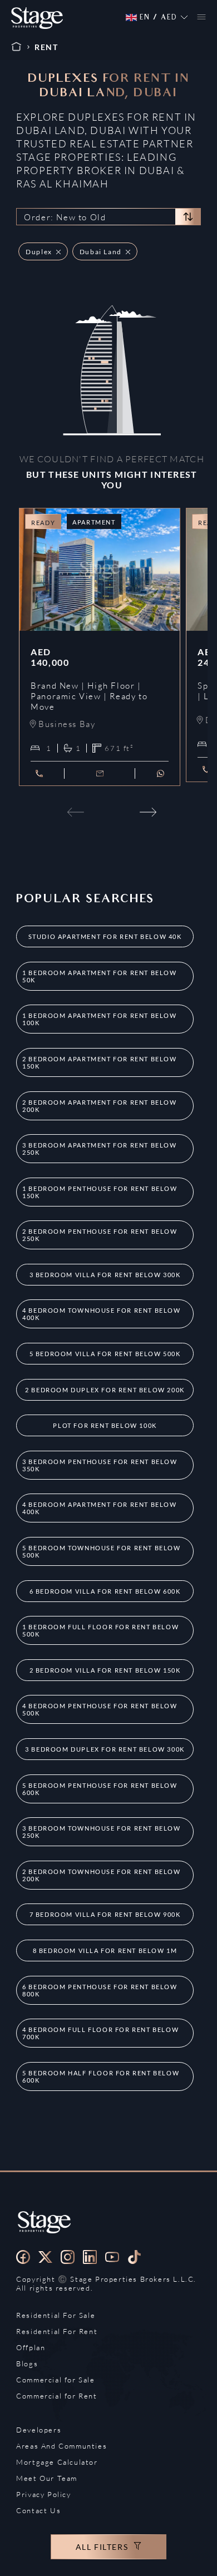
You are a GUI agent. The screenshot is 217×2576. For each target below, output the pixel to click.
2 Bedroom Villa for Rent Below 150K (105, 1670)
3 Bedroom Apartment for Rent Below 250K (99, 1149)
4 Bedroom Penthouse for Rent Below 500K (100, 1709)
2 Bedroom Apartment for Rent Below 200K (99, 1106)
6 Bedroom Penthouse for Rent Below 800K (100, 1990)
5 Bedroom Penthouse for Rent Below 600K (100, 1789)
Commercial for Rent (56, 2396)
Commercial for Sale (55, 2380)
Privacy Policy (43, 2494)
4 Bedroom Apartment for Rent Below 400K (99, 1508)
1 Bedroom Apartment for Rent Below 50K (99, 976)
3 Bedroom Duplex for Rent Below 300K (105, 1749)
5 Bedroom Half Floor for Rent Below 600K (101, 2076)
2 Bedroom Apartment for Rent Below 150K (99, 1062)
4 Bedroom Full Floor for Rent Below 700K (100, 2033)
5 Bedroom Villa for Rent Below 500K (105, 1354)
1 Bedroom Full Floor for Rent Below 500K (100, 1630)
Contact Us (38, 2510)
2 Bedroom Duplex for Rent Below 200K (105, 1390)
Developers (39, 2430)
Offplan (31, 2347)
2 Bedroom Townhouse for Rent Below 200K (101, 1875)
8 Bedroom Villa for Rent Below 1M (105, 1950)
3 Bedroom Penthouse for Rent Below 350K (100, 1465)
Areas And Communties (61, 2446)
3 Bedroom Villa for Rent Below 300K (105, 1275)
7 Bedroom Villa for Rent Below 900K (105, 1914)
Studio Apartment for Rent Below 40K (105, 936)
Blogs (27, 2364)
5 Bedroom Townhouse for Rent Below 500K (101, 1551)
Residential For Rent (57, 2331)
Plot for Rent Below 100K (105, 1425)
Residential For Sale (56, 2315)
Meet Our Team (47, 2478)
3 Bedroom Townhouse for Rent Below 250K (101, 1832)
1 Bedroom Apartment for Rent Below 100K (99, 1019)
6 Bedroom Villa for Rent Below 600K (105, 1591)
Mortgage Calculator (57, 2462)
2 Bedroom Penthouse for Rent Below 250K (100, 1235)
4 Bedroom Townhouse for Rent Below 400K (101, 1314)
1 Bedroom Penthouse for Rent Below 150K (100, 1192)
